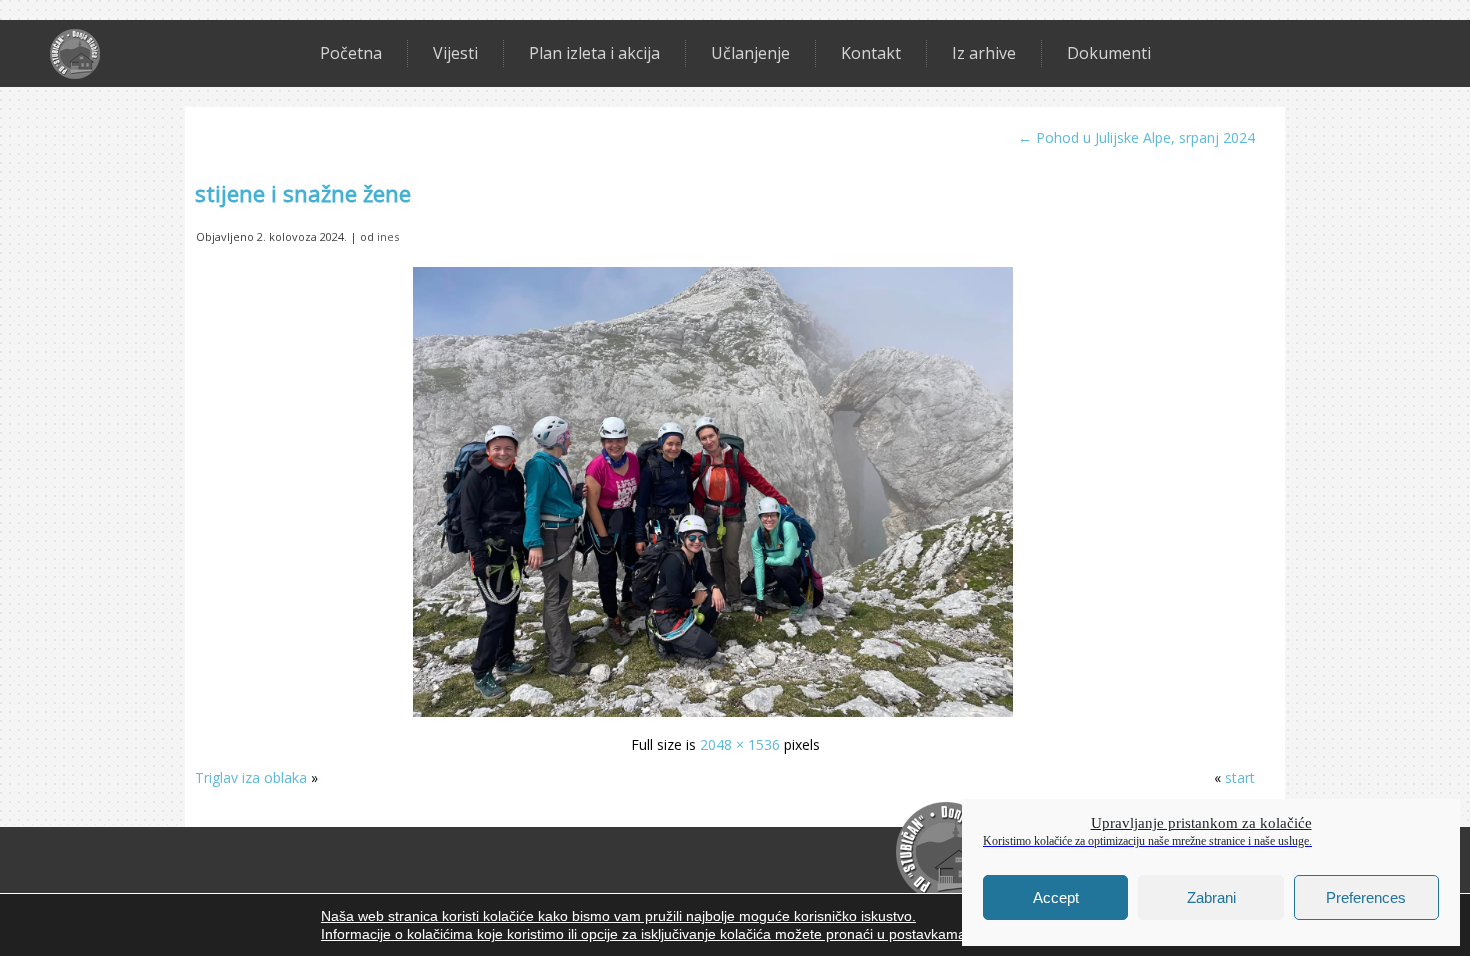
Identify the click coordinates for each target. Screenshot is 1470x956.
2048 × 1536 (740, 744)
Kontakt (871, 53)
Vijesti (455, 53)
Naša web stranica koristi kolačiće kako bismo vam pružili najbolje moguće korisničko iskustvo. (618, 916)
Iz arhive (984, 53)
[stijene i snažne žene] (725, 711)
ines (388, 236)
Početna (351, 53)
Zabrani (1211, 897)
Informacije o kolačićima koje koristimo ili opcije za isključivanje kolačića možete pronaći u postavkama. (645, 934)
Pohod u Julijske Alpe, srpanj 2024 (1136, 137)
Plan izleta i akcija (594, 53)
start (1240, 777)
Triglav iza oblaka (251, 777)
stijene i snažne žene (303, 193)
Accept (1056, 897)
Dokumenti (1109, 53)
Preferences (1366, 897)
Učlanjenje (750, 53)
